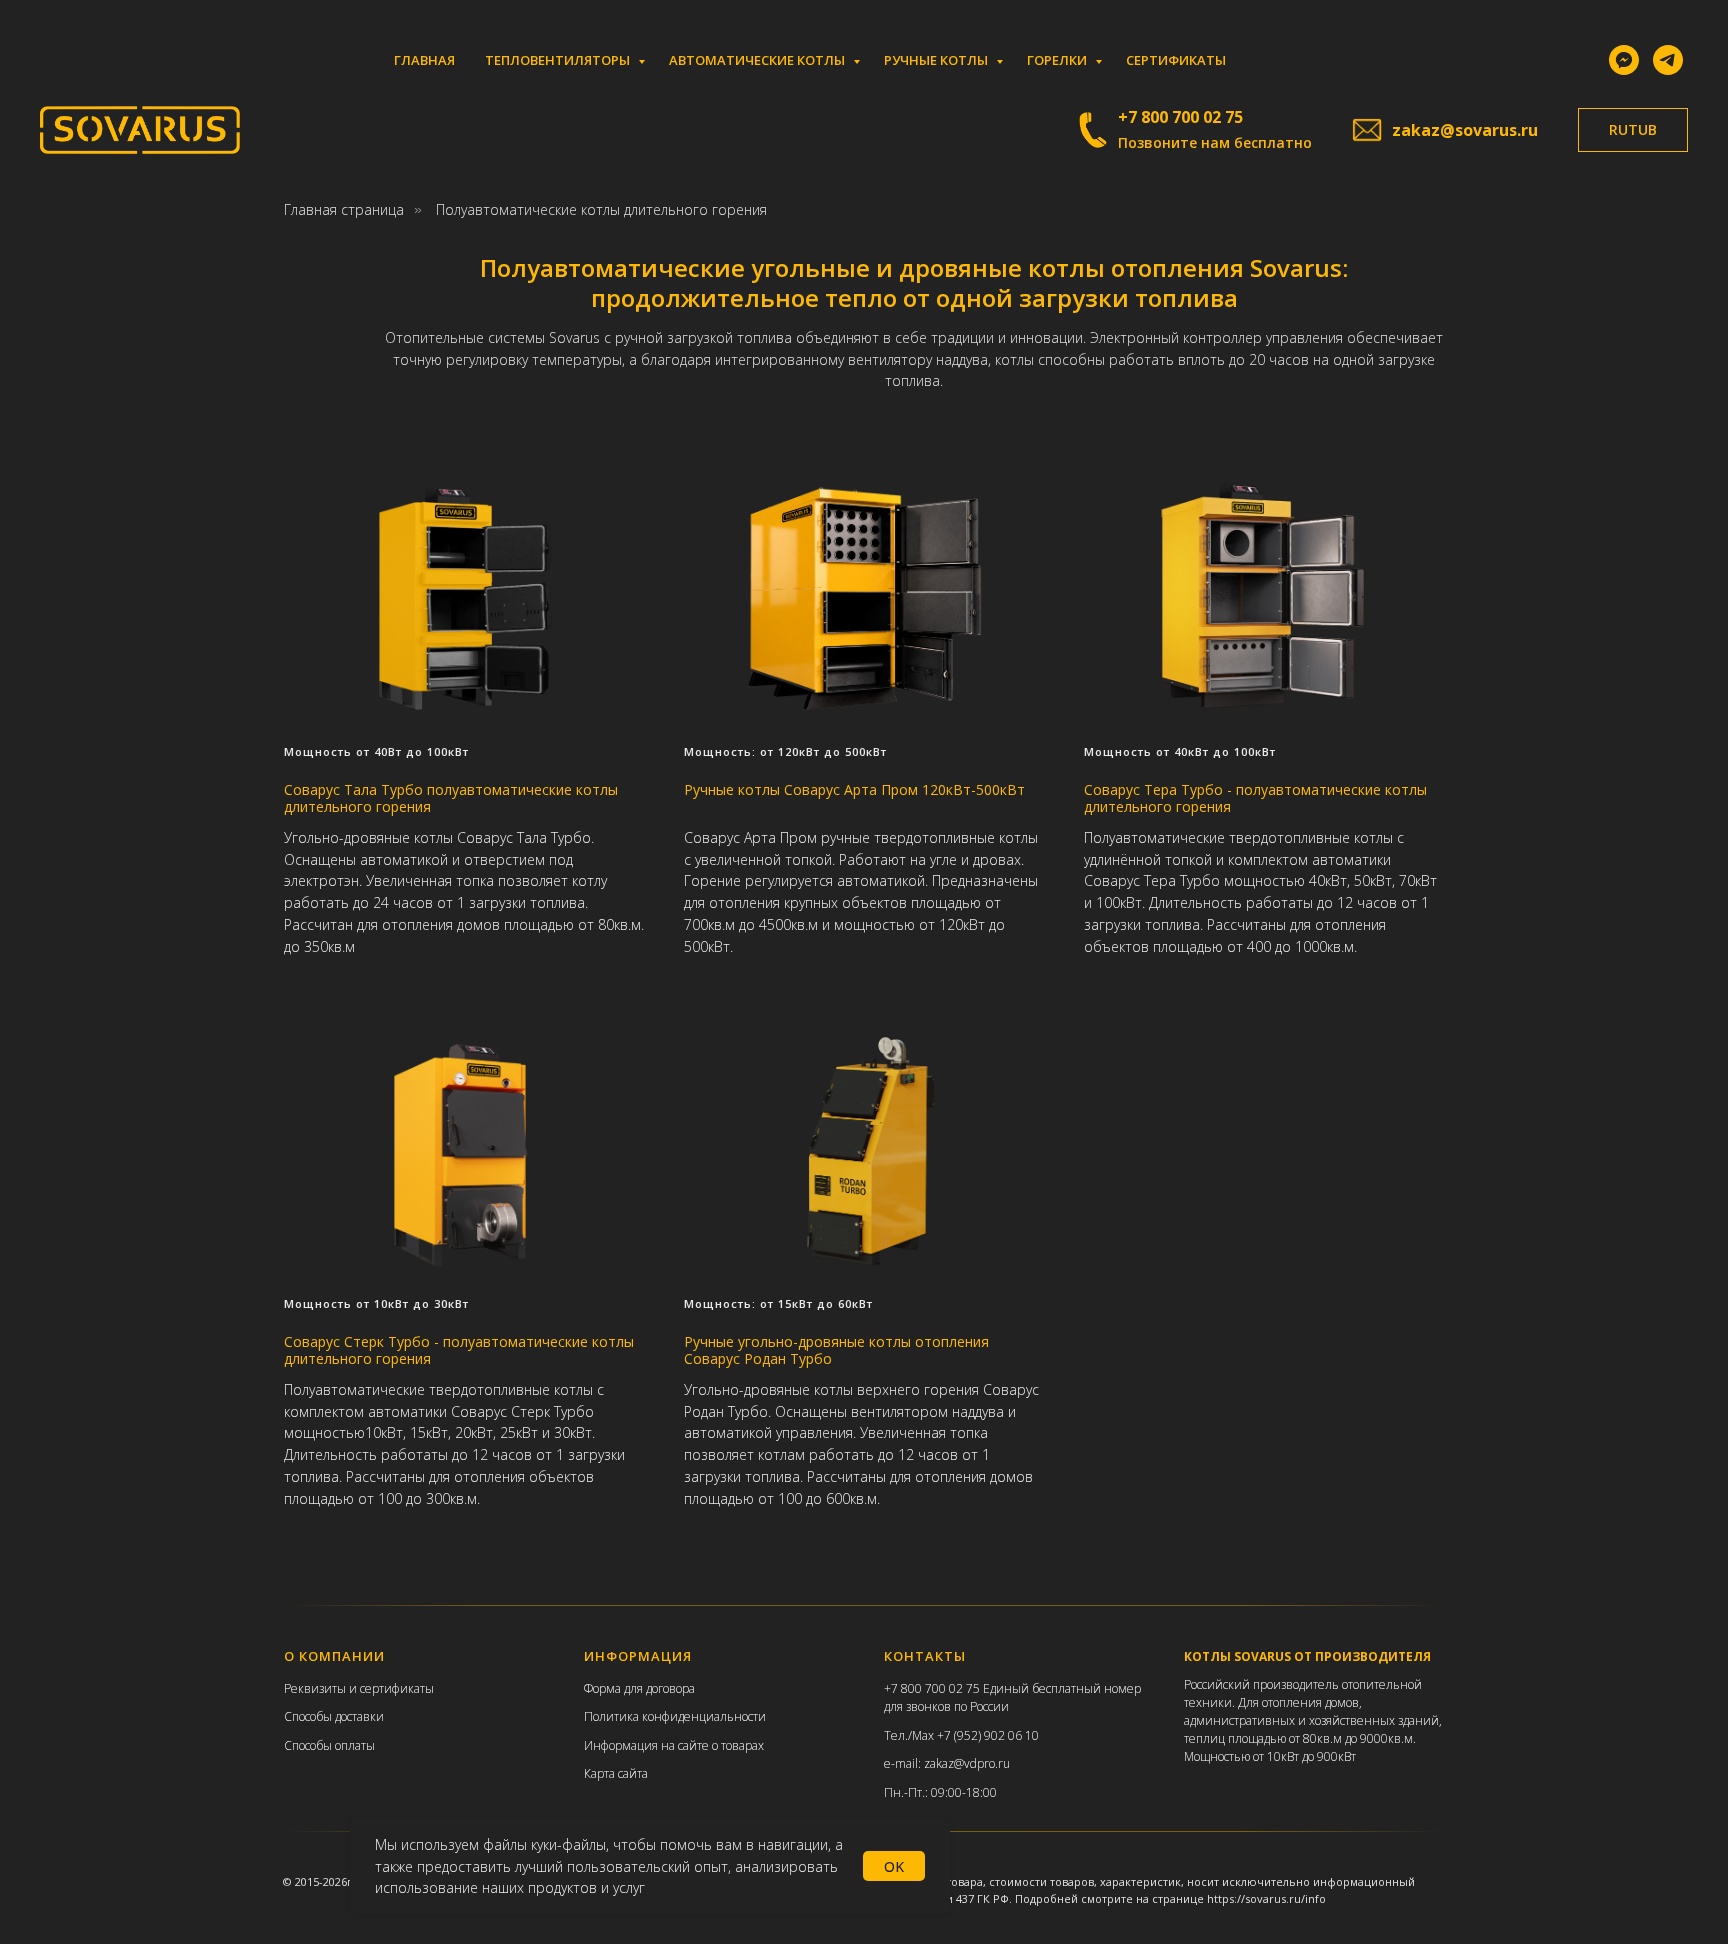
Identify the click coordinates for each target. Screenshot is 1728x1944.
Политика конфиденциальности (675, 1716)
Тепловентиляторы (559, 60)
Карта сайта (616, 1773)
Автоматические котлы (758, 60)
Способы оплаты (329, 1745)
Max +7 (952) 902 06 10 (975, 1735)
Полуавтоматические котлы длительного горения (601, 209)
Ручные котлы (937, 60)
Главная (424, 60)
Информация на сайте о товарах (674, 1745)
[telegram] (1668, 60)
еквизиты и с (328, 1688)
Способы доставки (334, 1716)
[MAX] (1624, 60)
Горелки (1058, 60)
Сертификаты (1176, 60)
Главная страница (344, 209)
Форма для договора (639, 1688)
